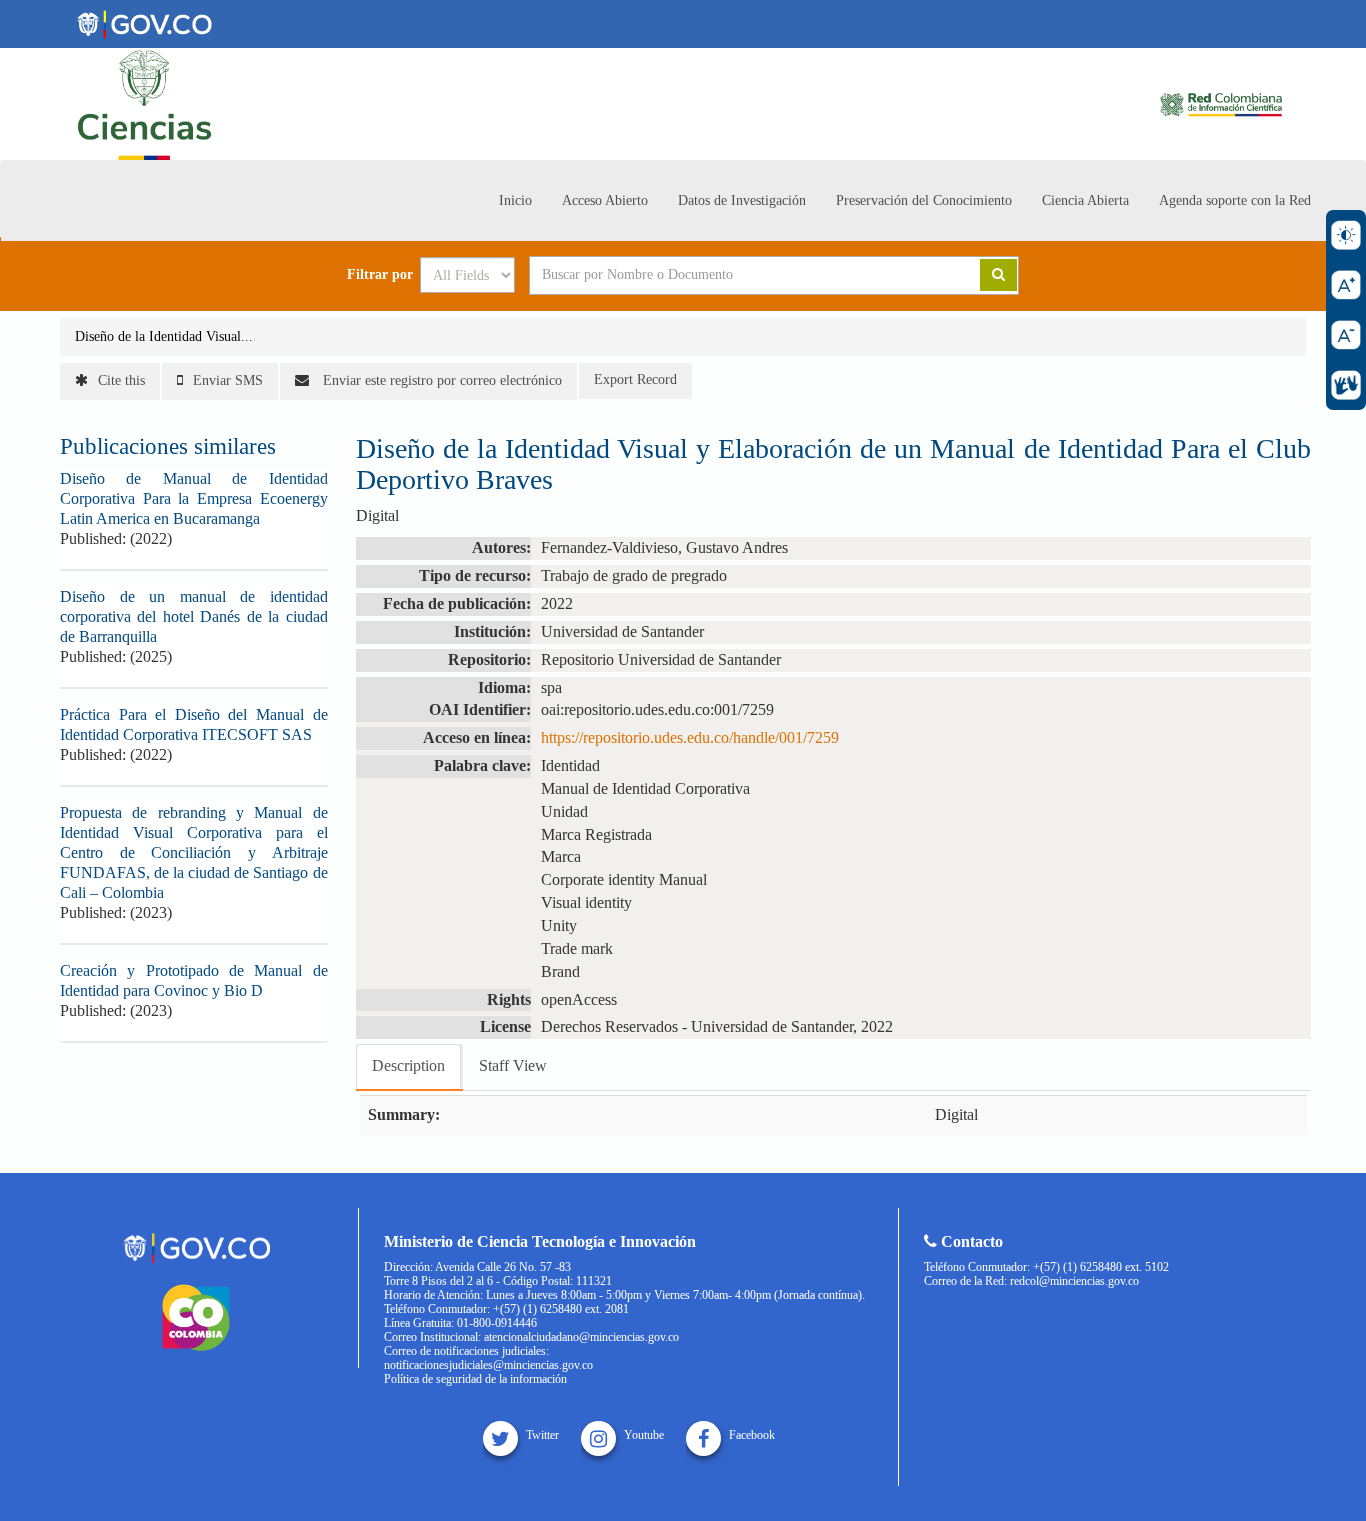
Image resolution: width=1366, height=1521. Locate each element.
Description (408, 1065)
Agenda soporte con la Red (1235, 200)
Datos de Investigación (742, 200)
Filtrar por (380, 275)
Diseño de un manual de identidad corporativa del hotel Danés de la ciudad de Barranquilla (194, 616)
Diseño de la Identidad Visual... (164, 336)
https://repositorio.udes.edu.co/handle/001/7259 (690, 737)
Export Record (635, 379)
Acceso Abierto (605, 200)
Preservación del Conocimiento (924, 200)
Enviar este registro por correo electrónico (440, 380)
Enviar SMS (228, 380)
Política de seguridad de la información (475, 1379)
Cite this (121, 380)
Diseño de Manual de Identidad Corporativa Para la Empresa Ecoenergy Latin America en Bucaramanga (194, 498)
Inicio (515, 200)
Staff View (513, 1065)
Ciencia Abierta (1085, 200)
